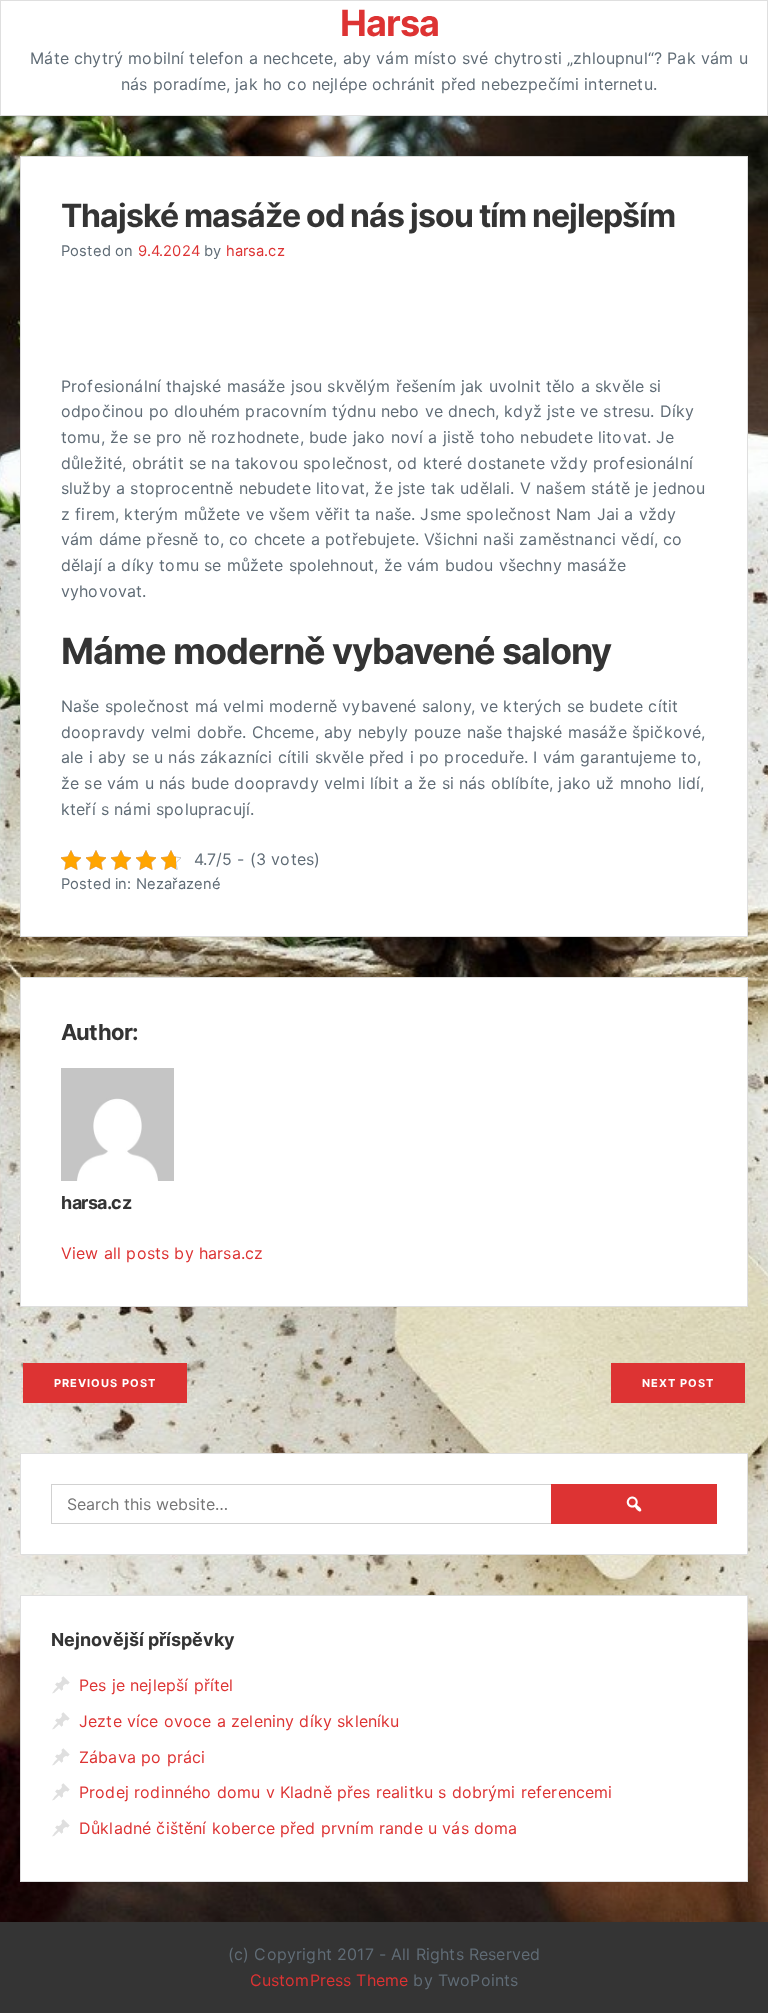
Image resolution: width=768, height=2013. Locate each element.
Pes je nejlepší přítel (156, 1685)
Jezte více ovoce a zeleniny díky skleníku (239, 1721)
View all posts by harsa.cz (162, 1253)
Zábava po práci (142, 1757)
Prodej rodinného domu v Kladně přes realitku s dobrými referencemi (346, 1792)
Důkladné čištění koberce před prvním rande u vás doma (298, 1828)
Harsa (389, 23)
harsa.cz (255, 251)
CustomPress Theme (329, 1980)
